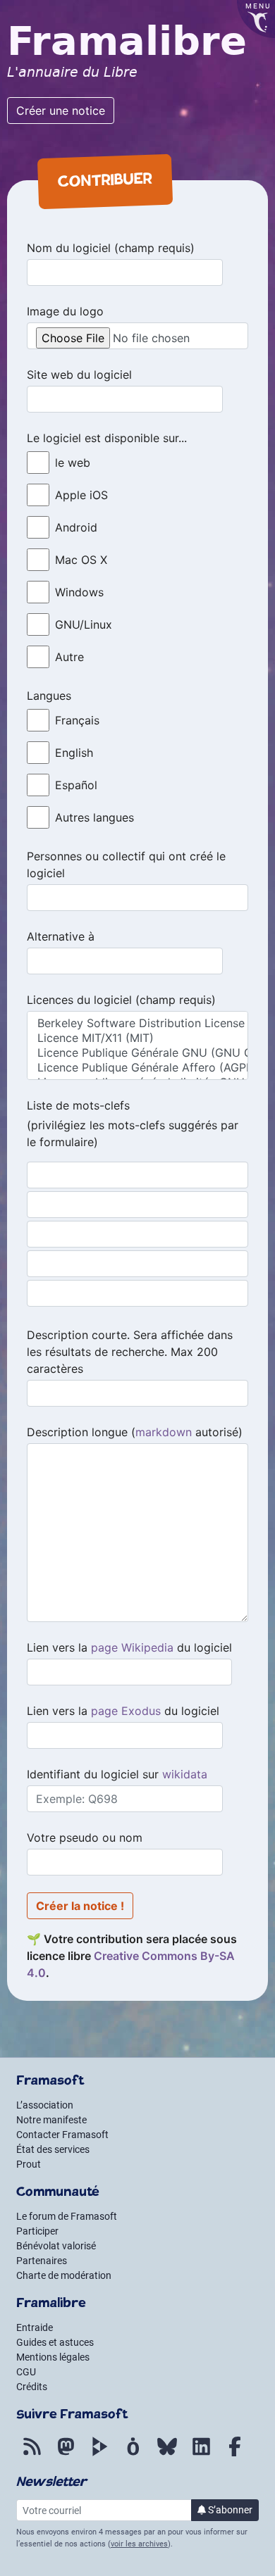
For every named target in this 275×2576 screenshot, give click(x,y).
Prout (29, 2164)
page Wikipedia (132, 1647)
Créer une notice (61, 111)
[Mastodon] (66, 2454)
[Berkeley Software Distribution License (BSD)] (138, 1023)
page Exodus (126, 1711)
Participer (37, 2231)
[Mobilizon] (133, 2454)
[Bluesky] (167, 2454)
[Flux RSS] (32, 2454)
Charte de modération (64, 2275)
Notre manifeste (51, 2120)
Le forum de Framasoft (67, 2216)
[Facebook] (235, 2454)
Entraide (35, 2327)
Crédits (32, 2387)
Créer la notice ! (80, 1906)
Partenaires (42, 2261)
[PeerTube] (99, 2454)
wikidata (185, 1774)
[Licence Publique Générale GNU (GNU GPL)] (138, 1053)
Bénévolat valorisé (56, 2246)
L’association (45, 2105)
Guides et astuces (55, 2342)
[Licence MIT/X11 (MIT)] (138, 1038)
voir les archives (139, 2544)
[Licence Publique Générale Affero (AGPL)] (138, 1068)
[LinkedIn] (201, 2454)
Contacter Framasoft (62, 2135)
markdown (164, 1432)
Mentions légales (53, 2357)
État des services (53, 2149)
